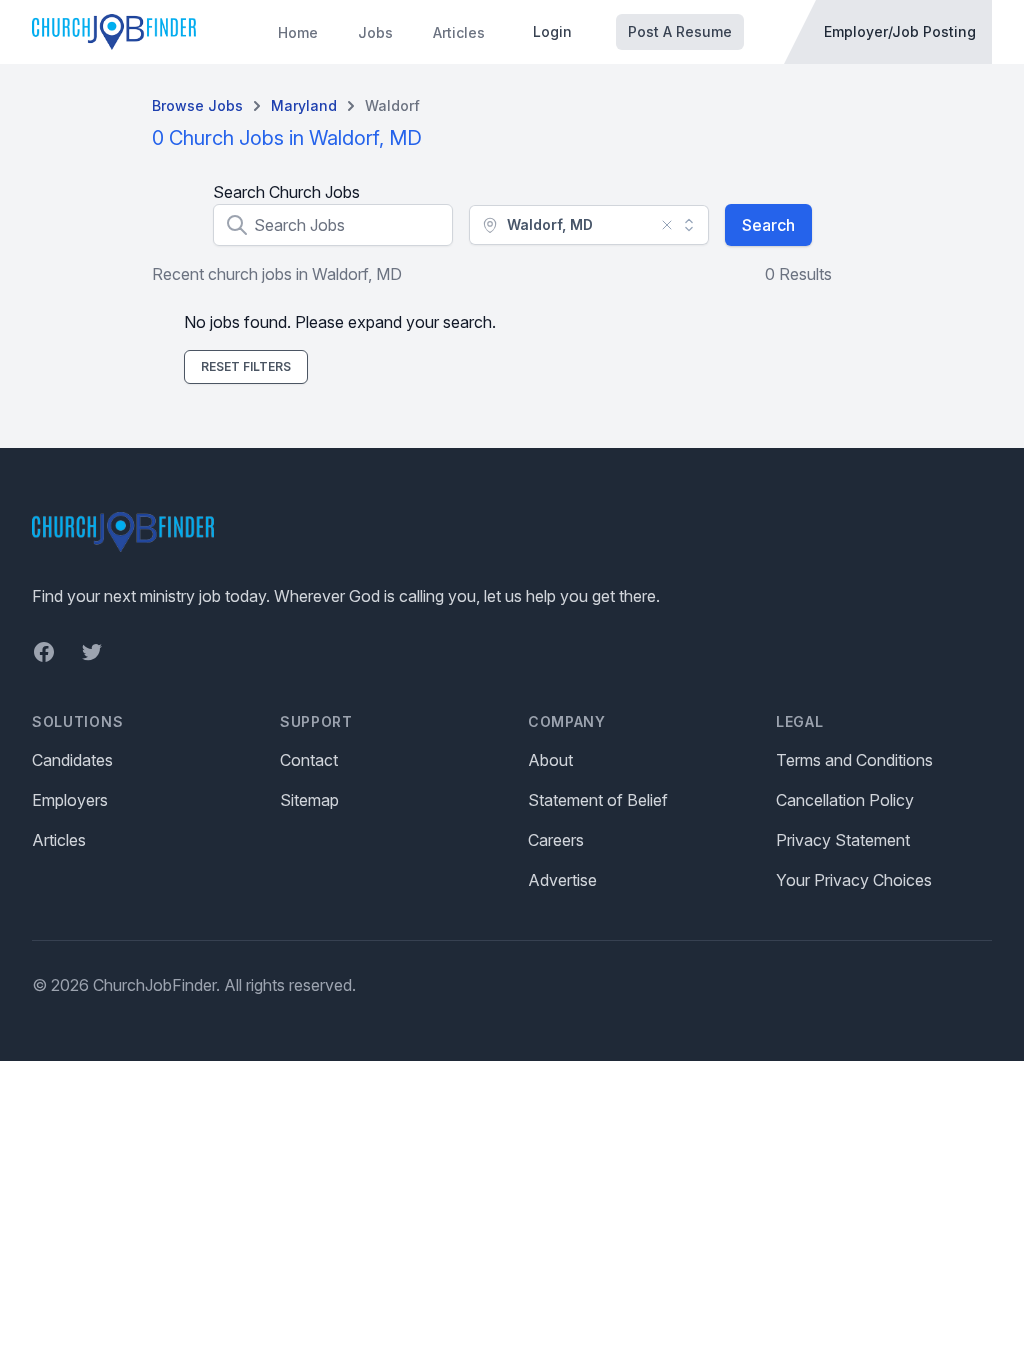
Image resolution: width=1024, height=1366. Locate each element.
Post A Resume (680, 31)
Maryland (304, 105)
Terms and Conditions (854, 760)
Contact (309, 760)
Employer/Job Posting (900, 31)
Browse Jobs (197, 105)
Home (298, 32)
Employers (70, 800)
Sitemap (309, 800)
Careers (556, 840)
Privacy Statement (843, 840)
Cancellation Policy (845, 800)
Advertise (562, 880)
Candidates (72, 760)
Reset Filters (246, 366)
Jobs (375, 32)
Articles (459, 32)
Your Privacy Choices (854, 880)
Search (768, 225)
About (550, 760)
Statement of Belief (598, 800)
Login (552, 31)
